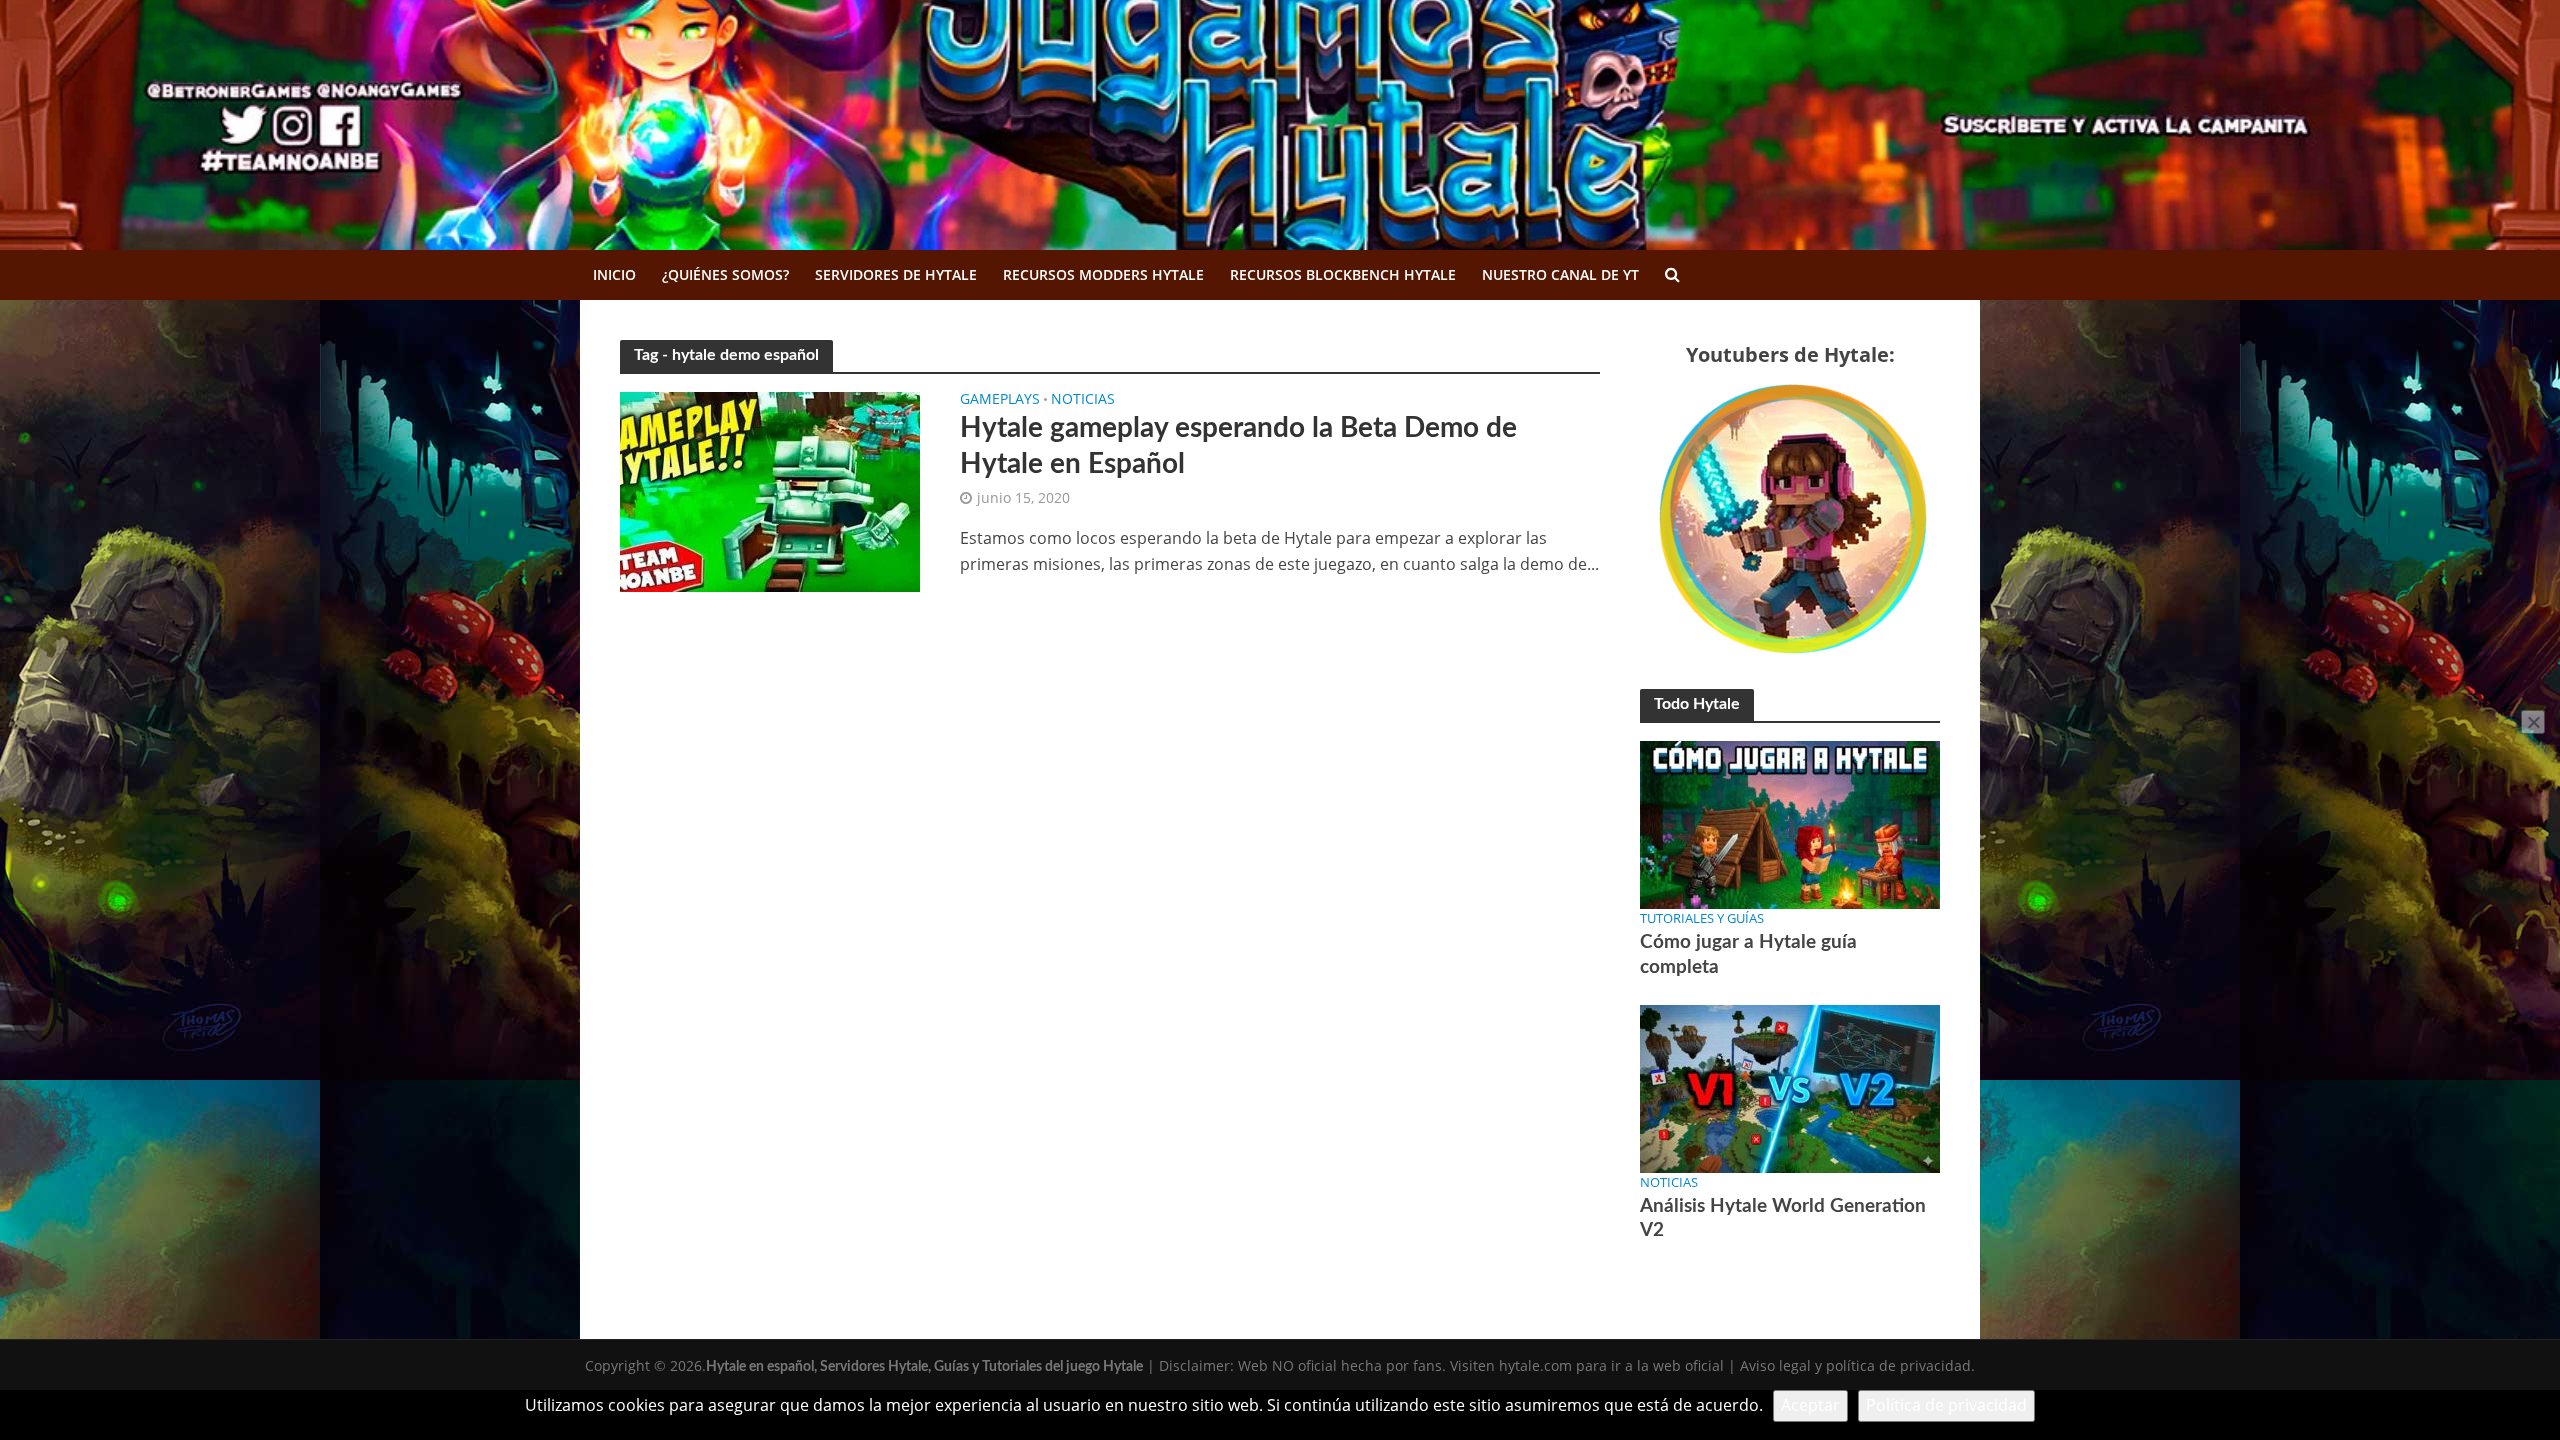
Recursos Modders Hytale (1103, 274)
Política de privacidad (1946, 1405)
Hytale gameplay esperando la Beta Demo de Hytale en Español (1238, 446)
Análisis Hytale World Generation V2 (1783, 1218)
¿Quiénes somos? (725, 274)
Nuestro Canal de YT (1560, 274)
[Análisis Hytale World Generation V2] (1790, 1087)
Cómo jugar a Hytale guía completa (1748, 954)
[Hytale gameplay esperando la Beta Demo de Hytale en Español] (770, 490)
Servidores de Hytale (896, 274)
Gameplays (1000, 400)
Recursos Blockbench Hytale (1343, 274)
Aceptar (1810, 1405)
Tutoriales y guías (1702, 918)
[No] (2533, 722)
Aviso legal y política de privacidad (1855, 1365)
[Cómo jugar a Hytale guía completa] (1790, 823)
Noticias (1083, 400)
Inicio (614, 274)
